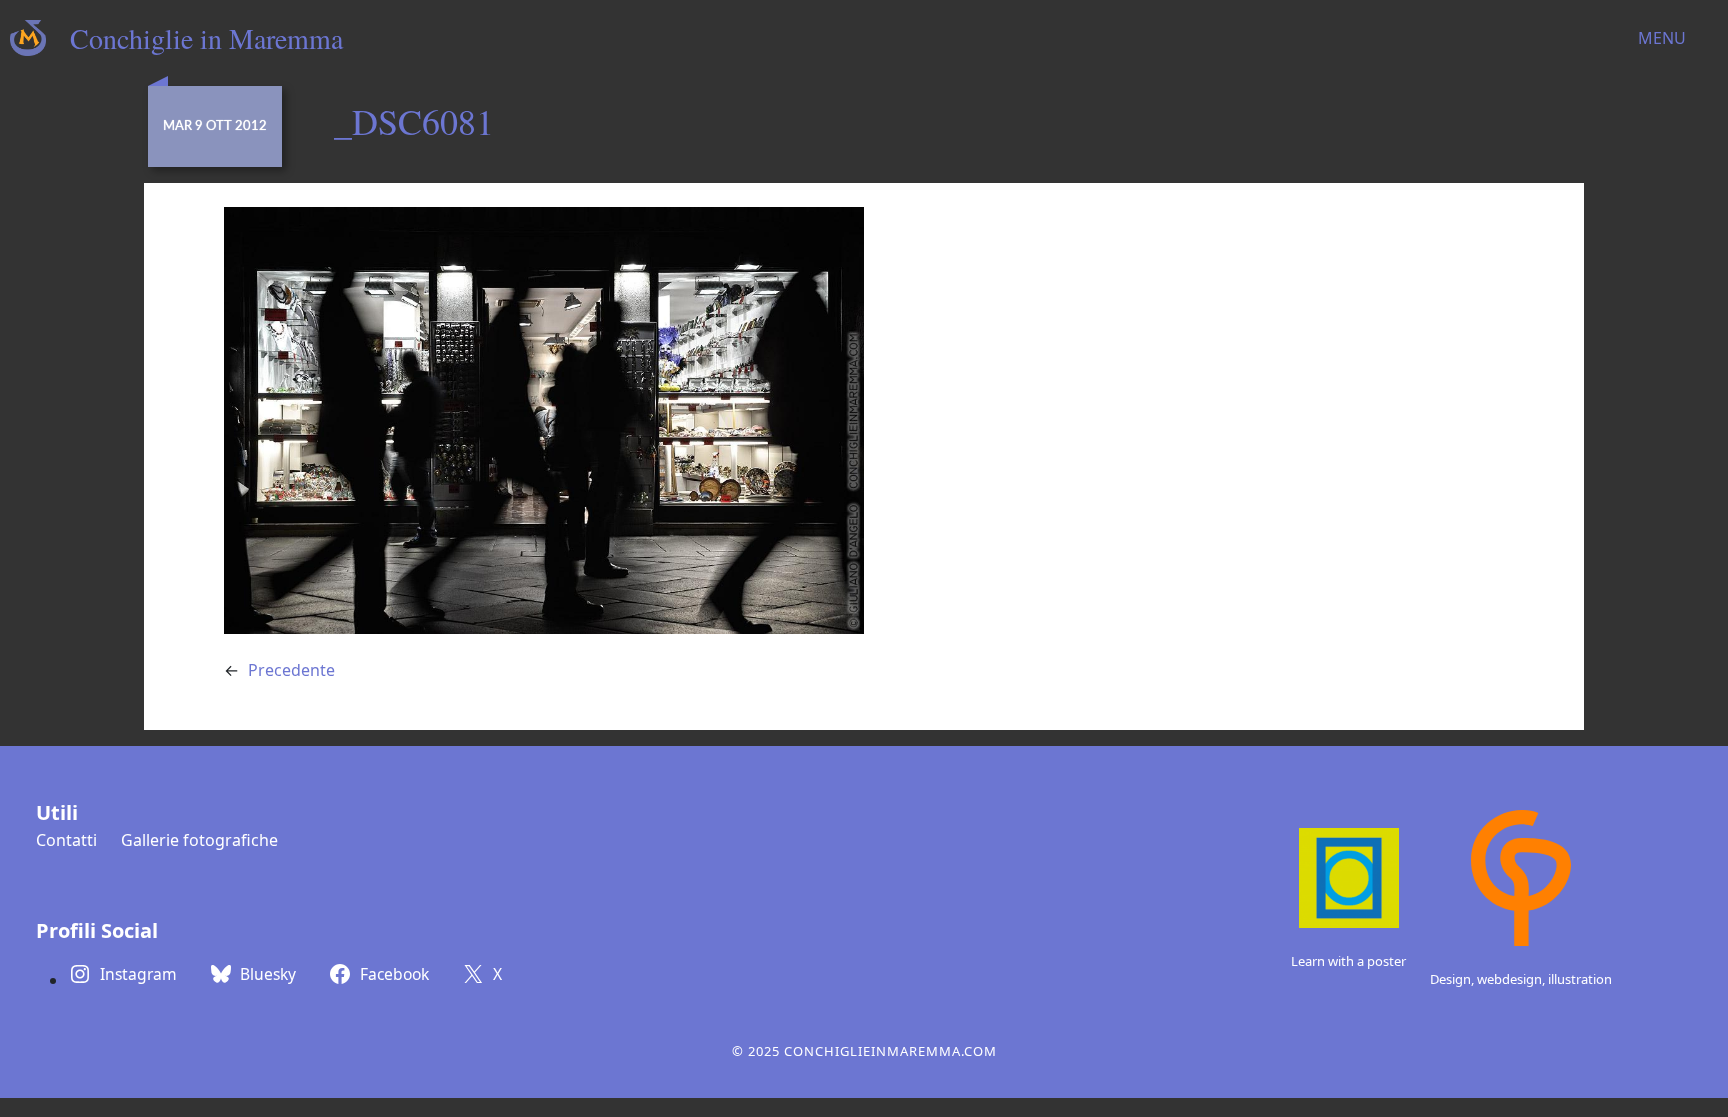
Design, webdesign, (1489, 979)
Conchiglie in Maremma (206, 38)
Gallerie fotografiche (199, 840)
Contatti (66, 840)
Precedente (291, 670)
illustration (1580, 979)
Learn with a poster (1348, 961)
